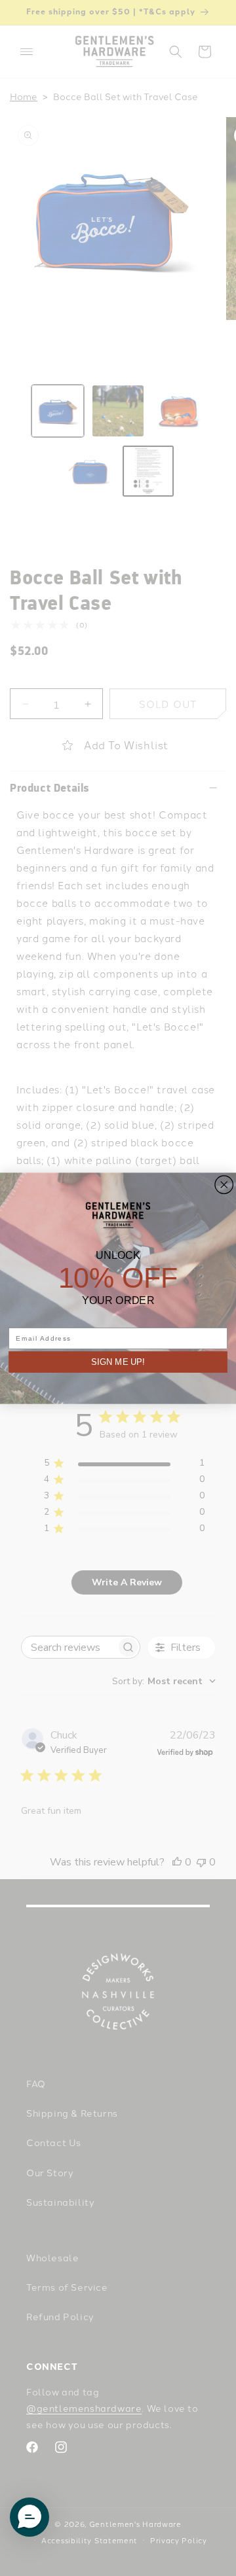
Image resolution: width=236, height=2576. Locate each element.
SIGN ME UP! (118, 1362)
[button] (29, 2517)
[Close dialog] (224, 1184)
